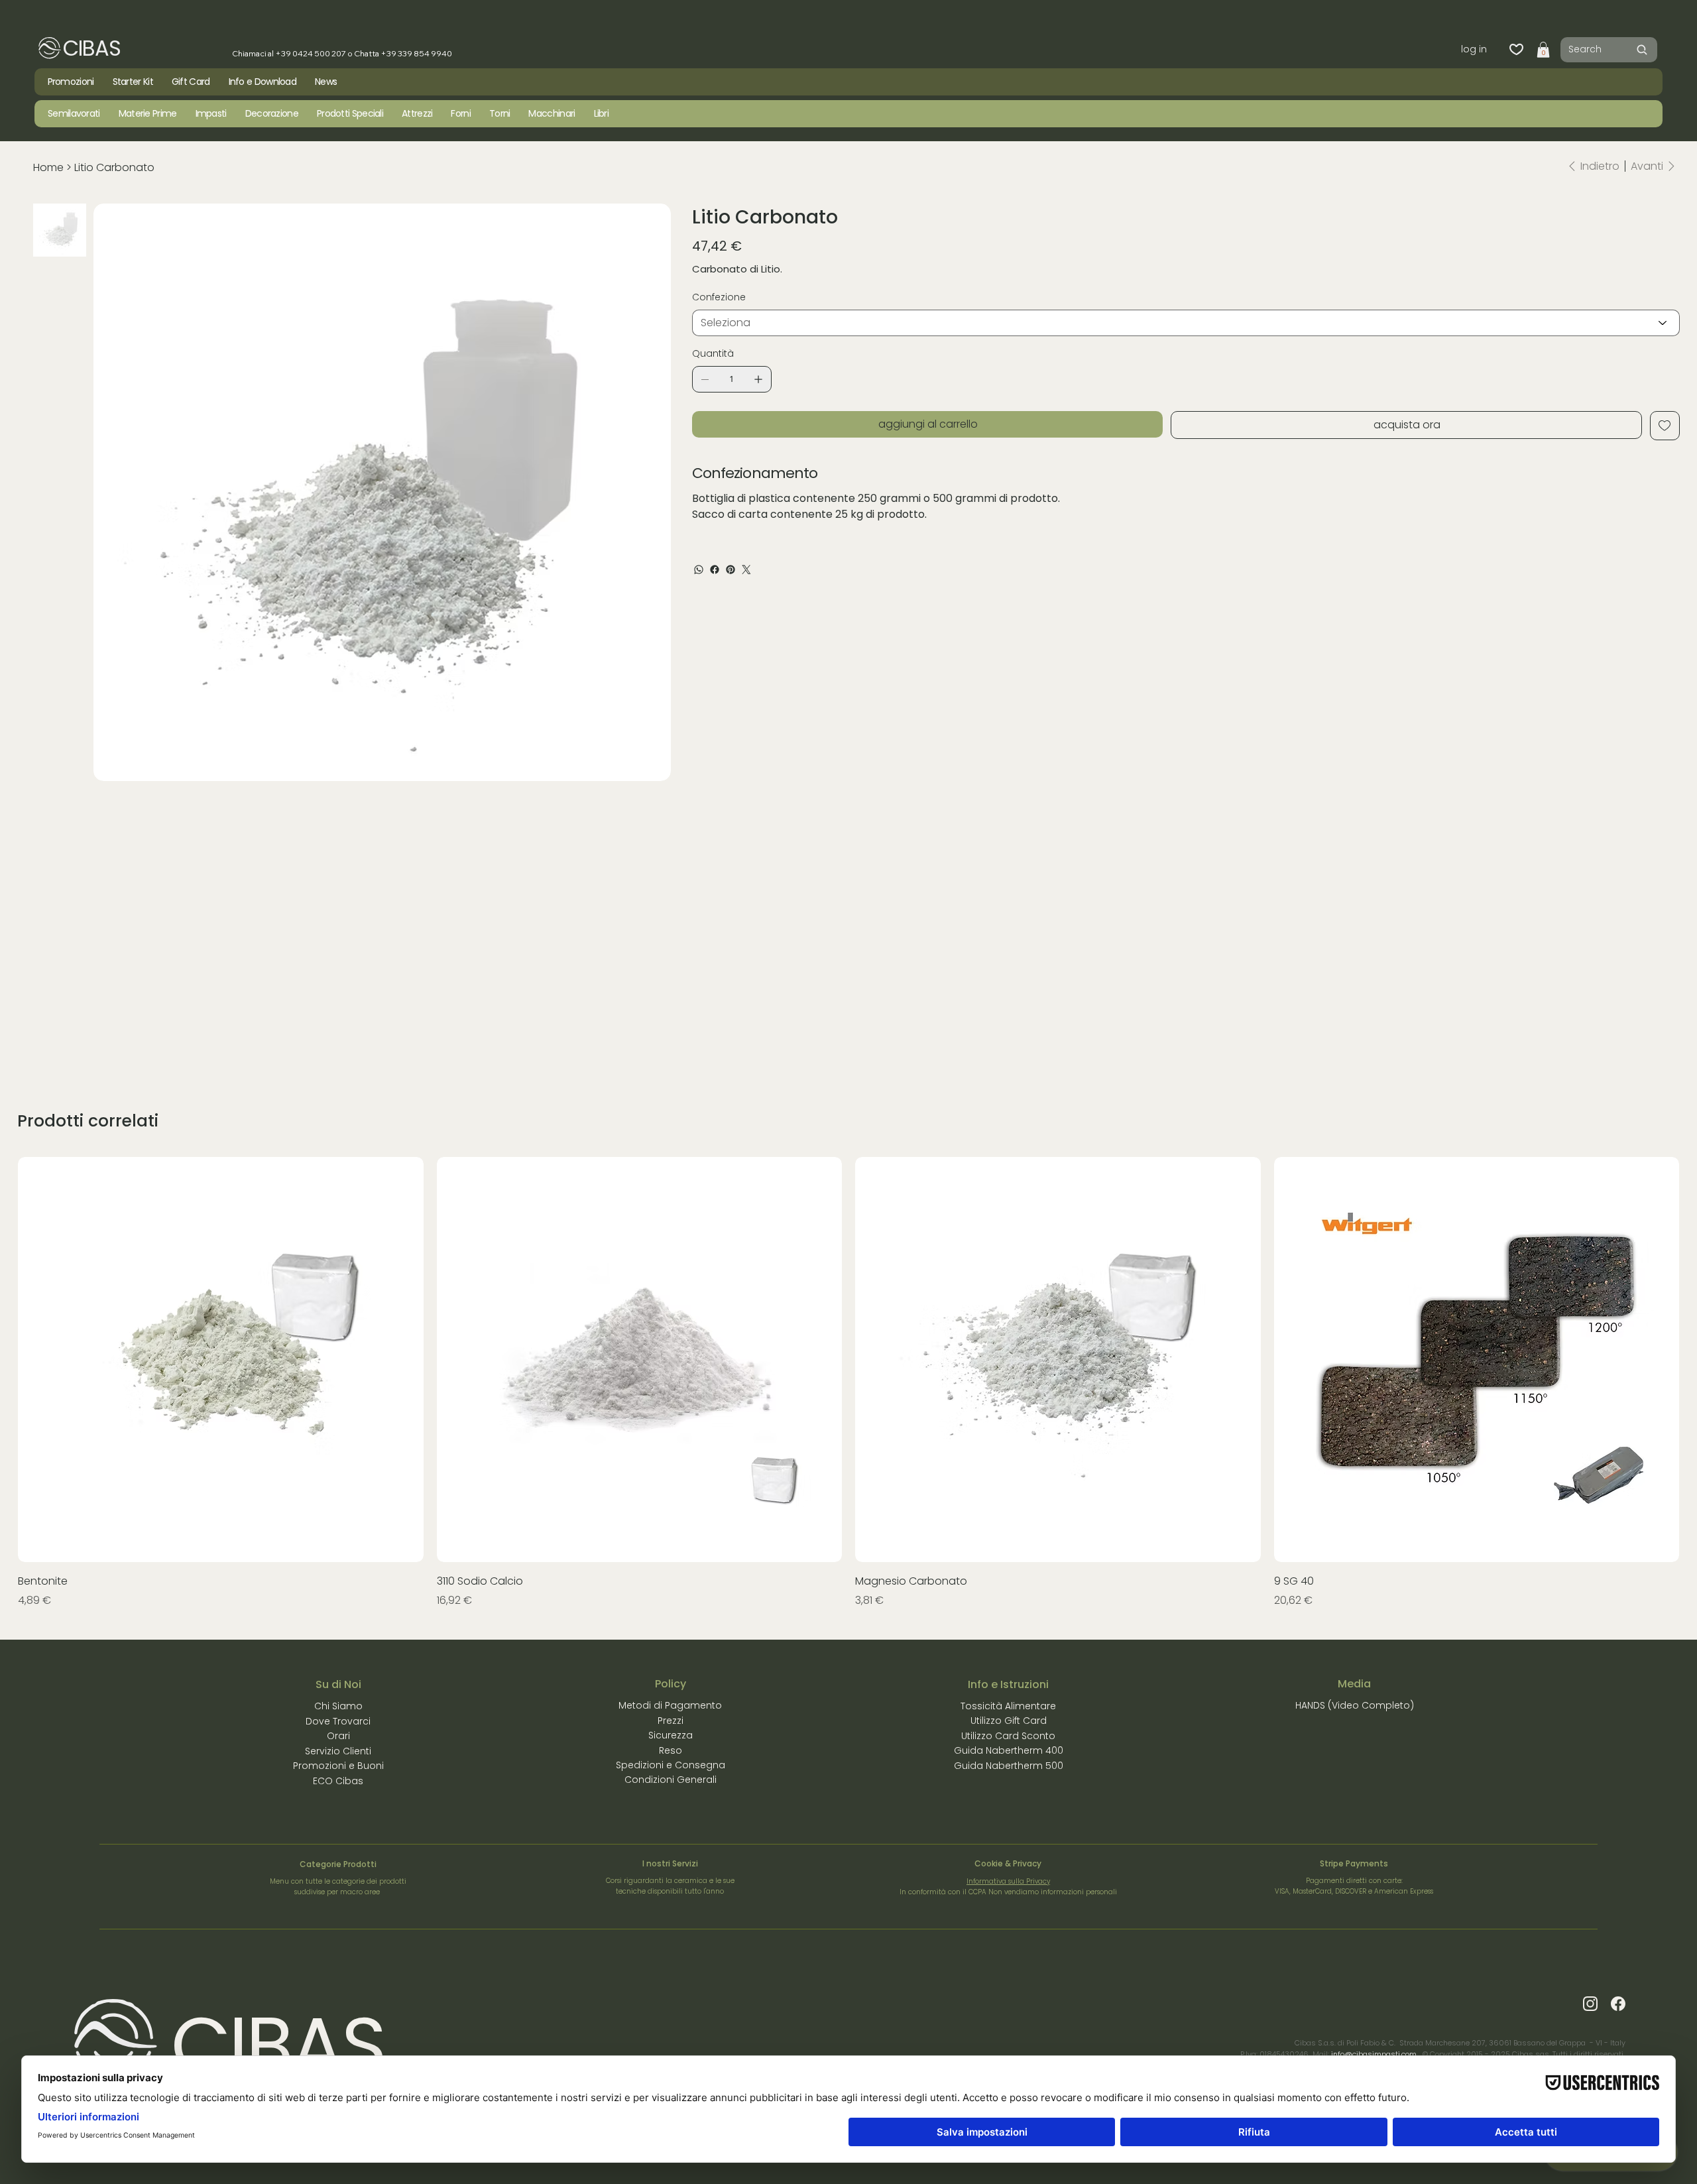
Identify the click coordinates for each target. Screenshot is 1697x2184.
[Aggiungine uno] (758, 379)
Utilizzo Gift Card (1009, 1721)
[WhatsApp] (699, 570)
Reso (671, 1750)
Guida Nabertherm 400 (1009, 1750)
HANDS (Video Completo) (1355, 1705)
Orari (338, 1736)
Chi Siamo (338, 1706)
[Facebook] (715, 570)
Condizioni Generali (671, 1780)
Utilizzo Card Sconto (1008, 1736)
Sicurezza (671, 1735)
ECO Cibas (338, 1781)
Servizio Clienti (338, 1751)
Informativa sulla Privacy (1008, 1881)
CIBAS (92, 48)
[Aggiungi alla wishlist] (1665, 426)
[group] (848, 1383)
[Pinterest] (731, 570)
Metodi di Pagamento (670, 1705)
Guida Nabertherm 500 (1009, 1766)
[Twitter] (746, 570)
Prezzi (671, 1721)
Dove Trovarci (338, 1721)
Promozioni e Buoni (338, 1766)
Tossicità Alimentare (1008, 1706)
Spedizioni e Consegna (671, 1765)
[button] (1543, 50)
